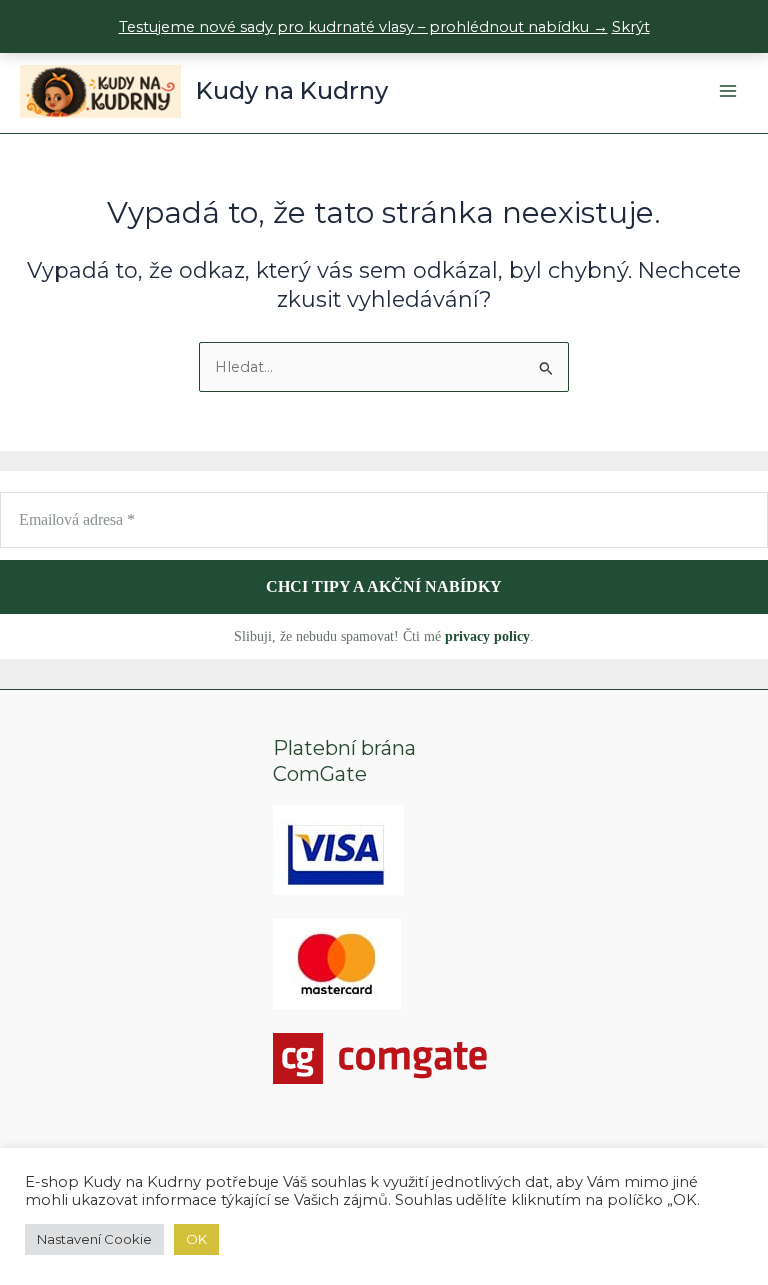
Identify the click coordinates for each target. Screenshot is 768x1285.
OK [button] (196, 1239)
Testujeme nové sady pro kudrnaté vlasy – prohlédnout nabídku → (363, 27)
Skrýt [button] (631, 27)
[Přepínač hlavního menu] (728, 91)
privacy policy (487, 636)
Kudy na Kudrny (292, 90)
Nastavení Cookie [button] (94, 1239)
